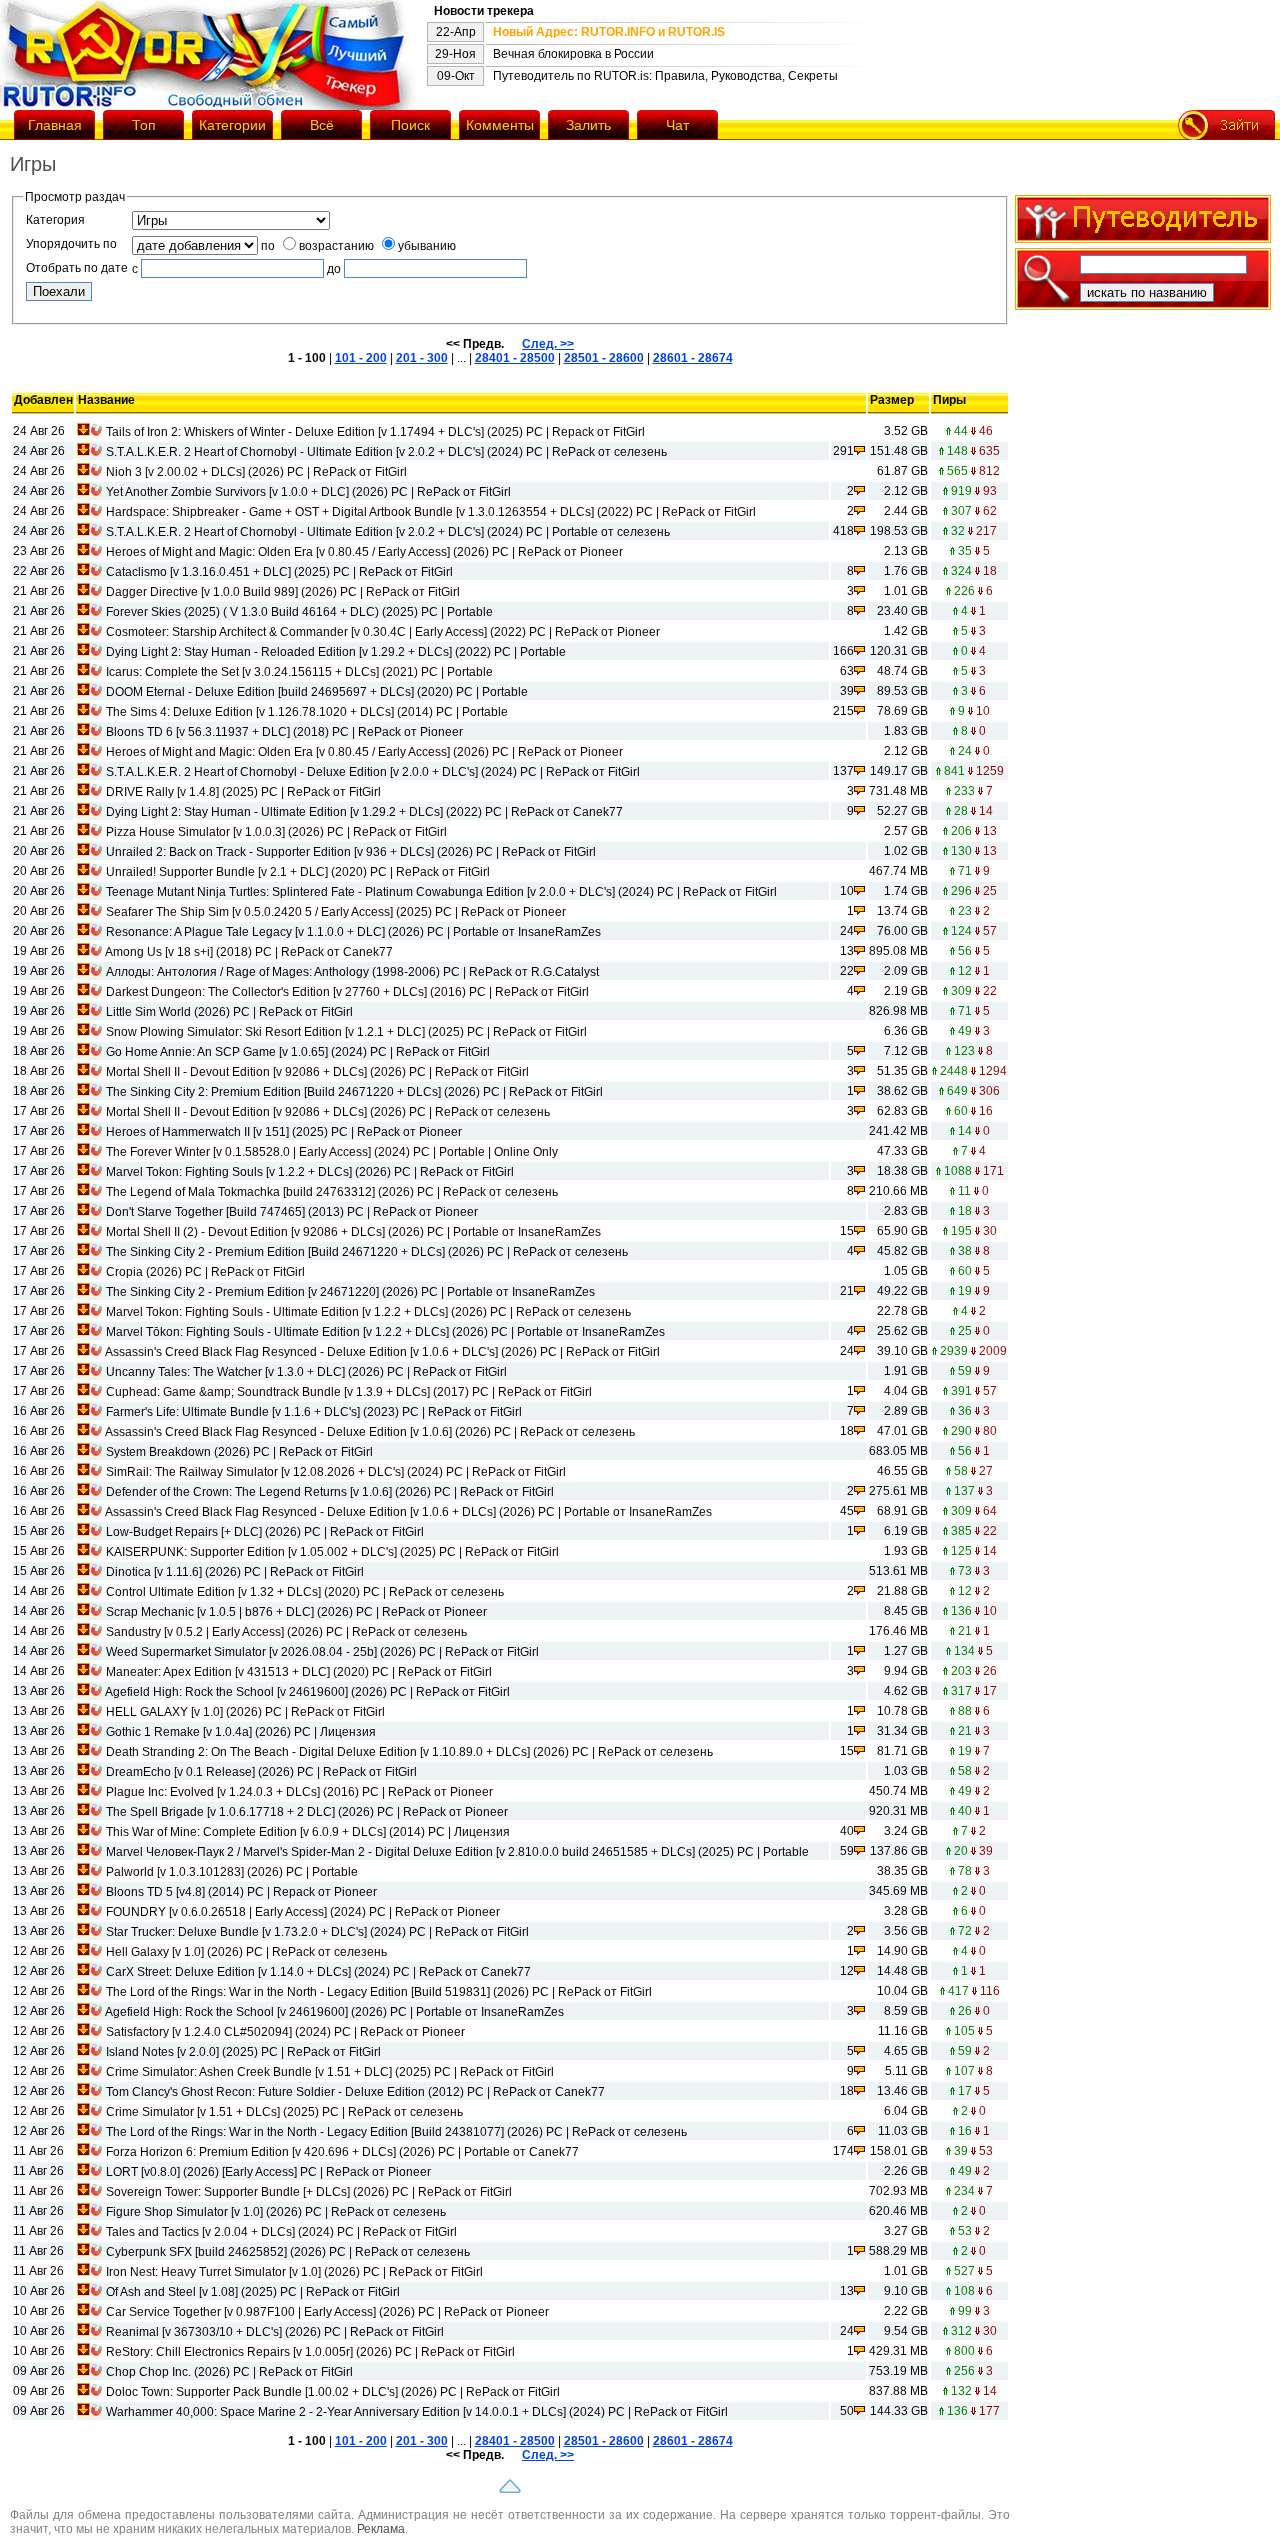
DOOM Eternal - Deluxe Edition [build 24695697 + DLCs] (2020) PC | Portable (317, 692)
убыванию (427, 246)
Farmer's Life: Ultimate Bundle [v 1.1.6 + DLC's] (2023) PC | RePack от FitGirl (314, 1412)
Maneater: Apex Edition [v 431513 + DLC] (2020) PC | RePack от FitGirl (299, 1672)
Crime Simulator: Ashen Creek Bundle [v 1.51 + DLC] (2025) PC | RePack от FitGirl (330, 2072)
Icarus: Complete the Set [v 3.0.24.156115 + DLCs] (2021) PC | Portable (299, 672)
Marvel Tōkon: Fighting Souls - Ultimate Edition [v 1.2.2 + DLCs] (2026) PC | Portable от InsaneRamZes (385, 1332)
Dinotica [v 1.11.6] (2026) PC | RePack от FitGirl (235, 1572)
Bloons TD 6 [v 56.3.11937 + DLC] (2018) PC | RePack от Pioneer (284, 732)
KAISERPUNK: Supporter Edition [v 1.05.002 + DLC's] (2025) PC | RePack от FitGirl (332, 1552)
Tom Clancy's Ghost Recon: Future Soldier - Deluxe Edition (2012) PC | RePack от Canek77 (355, 2092)
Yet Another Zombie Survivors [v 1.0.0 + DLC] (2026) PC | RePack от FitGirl (308, 492)
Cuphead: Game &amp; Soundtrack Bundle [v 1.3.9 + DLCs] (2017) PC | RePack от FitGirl (349, 1392)
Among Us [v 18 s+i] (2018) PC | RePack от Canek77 (249, 952)
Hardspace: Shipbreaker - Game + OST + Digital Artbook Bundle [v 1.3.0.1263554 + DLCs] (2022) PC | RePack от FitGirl (431, 512)
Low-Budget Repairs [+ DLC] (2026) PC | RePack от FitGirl (265, 1532)
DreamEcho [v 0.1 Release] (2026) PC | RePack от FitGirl (261, 1772)
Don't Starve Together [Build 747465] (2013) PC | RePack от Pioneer (292, 1212)
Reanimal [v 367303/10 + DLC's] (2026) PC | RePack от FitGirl (275, 2332)
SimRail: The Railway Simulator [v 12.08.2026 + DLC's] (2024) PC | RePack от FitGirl (336, 1472)
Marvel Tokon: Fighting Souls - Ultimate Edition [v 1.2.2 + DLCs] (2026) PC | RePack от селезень (368, 1312)
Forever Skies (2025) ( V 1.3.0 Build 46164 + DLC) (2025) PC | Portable (299, 612)
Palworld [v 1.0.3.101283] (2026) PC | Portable (232, 1872)
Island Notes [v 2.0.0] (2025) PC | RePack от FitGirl (243, 2052)
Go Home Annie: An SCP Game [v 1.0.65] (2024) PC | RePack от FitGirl (298, 1052)
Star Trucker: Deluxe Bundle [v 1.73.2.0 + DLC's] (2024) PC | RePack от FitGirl (317, 1932)
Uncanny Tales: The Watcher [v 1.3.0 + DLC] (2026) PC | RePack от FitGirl (306, 1372)
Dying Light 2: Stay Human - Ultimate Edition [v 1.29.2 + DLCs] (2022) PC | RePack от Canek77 (364, 812)
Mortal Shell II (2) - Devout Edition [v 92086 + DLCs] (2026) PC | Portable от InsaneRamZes (353, 1232)
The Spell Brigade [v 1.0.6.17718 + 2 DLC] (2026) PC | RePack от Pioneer (307, 1812)
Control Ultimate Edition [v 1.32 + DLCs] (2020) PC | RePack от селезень (305, 1592)
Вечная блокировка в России (573, 54)
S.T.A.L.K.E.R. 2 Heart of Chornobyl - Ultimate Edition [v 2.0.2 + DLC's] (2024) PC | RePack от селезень (386, 452)
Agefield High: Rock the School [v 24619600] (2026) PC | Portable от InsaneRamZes (334, 2012)
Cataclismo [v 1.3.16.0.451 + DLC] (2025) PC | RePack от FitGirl (279, 572)
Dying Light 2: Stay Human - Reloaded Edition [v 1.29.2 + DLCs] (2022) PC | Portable (336, 652)
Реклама (381, 2529)
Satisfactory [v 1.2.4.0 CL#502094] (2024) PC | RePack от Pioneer (285, 2032)
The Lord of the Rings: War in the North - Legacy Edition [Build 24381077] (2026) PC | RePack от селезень (396, 2132)
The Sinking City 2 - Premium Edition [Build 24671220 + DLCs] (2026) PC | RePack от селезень (367, 1252)
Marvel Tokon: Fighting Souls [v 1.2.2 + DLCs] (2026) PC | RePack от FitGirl (310, 1172)
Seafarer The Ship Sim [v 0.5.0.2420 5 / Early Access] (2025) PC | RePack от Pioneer (336, 912)
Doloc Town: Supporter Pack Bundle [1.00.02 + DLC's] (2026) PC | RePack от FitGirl (333, 2392)
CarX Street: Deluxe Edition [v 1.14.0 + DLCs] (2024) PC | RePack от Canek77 (318, 1972)
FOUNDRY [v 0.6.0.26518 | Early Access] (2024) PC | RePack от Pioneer (303, 1912)
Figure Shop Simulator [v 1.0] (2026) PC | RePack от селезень (276, 2212)
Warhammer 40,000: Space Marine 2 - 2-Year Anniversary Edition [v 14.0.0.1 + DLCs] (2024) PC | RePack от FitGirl (417, 2412)
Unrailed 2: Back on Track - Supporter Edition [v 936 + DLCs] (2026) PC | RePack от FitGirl (351, 852)
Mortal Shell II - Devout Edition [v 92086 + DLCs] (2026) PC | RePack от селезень (328, 1112)
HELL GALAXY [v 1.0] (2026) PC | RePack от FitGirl (245, 1712)
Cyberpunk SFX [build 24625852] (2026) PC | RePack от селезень (288, 2252)
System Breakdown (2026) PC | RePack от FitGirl (239, 1452)
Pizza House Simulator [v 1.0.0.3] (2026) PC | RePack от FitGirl (276, 832)
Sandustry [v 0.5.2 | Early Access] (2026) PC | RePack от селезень (286, 1632)
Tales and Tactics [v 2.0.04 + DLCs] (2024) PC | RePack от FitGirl (281, 2232)
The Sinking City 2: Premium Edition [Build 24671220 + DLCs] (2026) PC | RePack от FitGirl (354, 1092)
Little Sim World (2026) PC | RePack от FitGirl (229, 1012)
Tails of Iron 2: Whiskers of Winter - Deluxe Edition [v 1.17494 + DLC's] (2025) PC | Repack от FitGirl (375, 432)
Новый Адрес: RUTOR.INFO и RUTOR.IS (609, 32)
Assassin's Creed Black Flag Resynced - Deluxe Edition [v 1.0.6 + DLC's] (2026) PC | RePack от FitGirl (382, 1352)
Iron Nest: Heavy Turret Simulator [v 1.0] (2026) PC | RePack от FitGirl (294, 2272)
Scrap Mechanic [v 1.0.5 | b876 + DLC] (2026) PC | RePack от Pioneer (296, 1612)
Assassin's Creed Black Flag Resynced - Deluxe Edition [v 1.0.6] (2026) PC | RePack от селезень (370, 1432)
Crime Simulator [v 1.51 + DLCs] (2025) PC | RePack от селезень (284, 2112)
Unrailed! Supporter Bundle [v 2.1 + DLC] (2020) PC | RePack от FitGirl (298, 872)
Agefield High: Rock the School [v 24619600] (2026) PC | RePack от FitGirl (307, 1692)
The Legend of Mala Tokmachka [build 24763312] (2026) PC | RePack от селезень (332, 1192)
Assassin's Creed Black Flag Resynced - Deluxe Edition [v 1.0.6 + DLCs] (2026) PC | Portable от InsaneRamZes (408, 1512)
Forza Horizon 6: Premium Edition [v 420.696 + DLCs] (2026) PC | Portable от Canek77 (342, 2152)
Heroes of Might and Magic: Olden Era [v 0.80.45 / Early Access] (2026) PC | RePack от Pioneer (364, 552)
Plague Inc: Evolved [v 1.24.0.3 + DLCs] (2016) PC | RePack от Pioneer (299, 1792)
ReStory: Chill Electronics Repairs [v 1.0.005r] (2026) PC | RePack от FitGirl (310, 2352)
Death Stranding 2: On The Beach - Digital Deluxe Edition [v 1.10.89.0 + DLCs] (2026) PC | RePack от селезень (409, 1752)
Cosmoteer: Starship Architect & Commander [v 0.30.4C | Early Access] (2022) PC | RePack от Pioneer (383, 632)
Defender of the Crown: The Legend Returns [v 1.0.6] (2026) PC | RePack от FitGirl (330, 1492)
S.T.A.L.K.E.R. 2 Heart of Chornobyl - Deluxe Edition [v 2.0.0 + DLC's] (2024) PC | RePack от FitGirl (373, 772)
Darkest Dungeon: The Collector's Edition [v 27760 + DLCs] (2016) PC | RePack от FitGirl (347, 992)
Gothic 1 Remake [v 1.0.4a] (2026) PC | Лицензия (241, 1732)
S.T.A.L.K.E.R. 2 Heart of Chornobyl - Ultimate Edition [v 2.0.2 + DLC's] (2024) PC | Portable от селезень (388, 532)
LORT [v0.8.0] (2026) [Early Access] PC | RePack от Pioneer (268, 2172)
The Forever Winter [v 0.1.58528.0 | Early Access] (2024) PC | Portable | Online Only (332, 1152)
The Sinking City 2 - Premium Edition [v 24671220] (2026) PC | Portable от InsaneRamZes (350, 1292)
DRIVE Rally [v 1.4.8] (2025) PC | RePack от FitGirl (243, 792)
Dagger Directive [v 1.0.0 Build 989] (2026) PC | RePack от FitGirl (283, 592)
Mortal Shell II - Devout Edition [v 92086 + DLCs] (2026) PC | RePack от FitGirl (317, 1072)
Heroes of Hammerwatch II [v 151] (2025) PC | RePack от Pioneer (284, 1132)
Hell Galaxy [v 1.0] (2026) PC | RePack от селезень (246, 1952)
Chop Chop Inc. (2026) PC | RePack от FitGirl (229, 2372)
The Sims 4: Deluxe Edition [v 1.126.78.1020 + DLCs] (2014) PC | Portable (307, 712)
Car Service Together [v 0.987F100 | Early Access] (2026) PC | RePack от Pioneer (327, 2312)
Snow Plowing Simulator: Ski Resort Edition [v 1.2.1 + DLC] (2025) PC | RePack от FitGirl (346, 1032)
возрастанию (336, 246)
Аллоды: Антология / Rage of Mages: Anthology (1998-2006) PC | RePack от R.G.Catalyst (352, 972)
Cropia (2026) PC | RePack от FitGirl (205, 1272)
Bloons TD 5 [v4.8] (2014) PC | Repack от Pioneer (241, 1892)
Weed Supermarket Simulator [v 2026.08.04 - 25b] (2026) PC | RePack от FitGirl (322, 1652)
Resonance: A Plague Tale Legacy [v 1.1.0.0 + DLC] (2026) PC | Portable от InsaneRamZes (353, 932)
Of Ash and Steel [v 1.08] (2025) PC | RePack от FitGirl (253, 2292)
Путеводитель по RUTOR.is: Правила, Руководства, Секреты (665, 76)
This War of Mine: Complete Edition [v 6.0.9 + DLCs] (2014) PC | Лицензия (308, 1832)
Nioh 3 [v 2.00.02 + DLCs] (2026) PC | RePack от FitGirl (256, 472)
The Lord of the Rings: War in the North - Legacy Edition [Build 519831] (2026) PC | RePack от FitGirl (379, 1992)
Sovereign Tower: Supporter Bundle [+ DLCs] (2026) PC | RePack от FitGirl (309, 2192)
